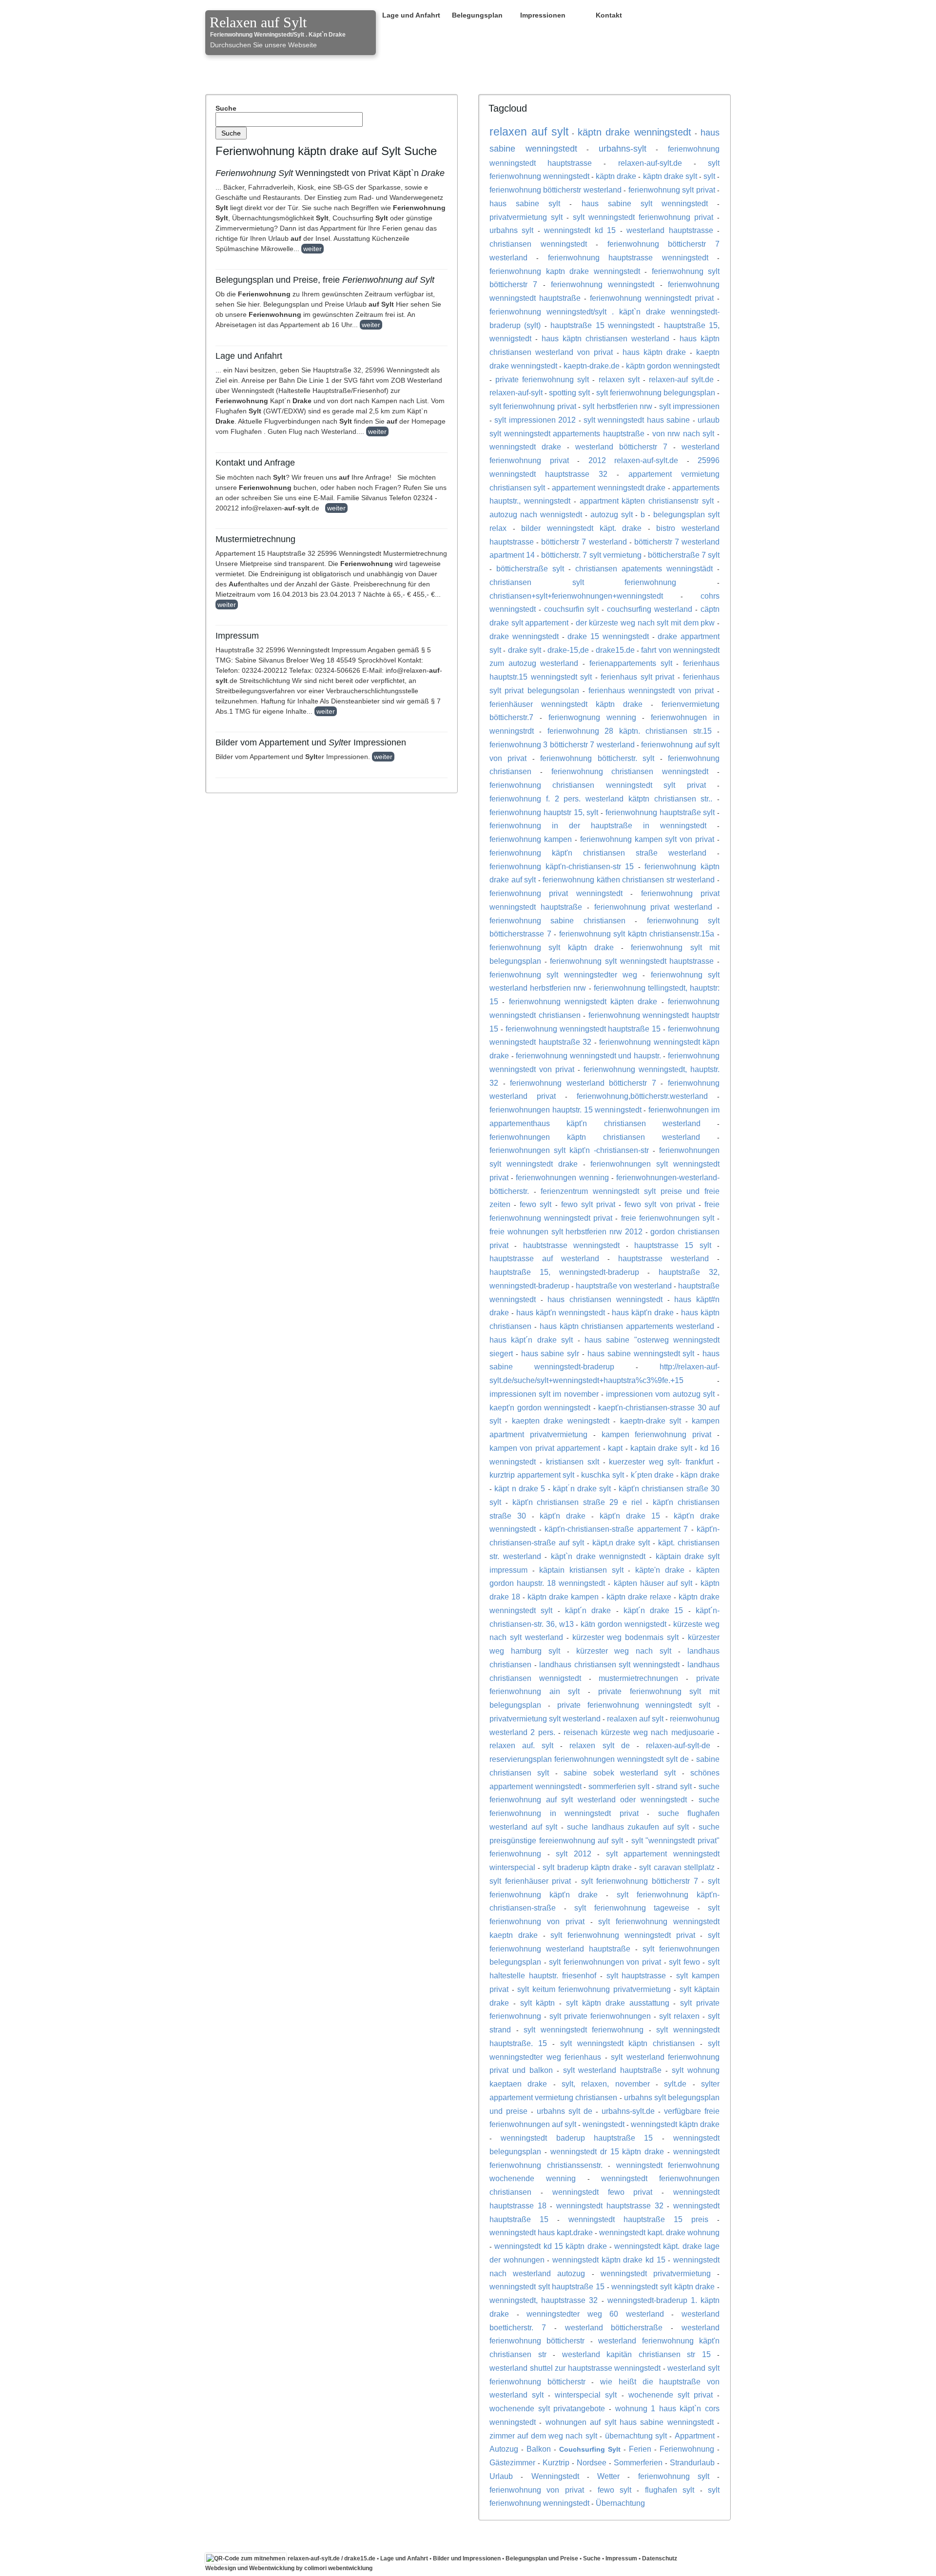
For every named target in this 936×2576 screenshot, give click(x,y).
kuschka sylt (603, 1475)
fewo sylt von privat (660, 1204)
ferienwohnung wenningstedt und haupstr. (588, 1055)
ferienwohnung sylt (674, 2476)
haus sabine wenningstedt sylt (641, 1353)
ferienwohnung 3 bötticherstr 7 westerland (562, 744)
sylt (709, 176)
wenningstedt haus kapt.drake (541, 2232)
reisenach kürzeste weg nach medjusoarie (639, 1732)
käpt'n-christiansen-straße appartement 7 (616, 1529)
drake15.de (615, 650)
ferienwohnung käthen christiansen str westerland (629, 879)
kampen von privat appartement (545, 1448)
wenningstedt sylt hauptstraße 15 (547, 2286)
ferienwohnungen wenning (562, 1177)
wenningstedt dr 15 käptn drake (607, 2151)
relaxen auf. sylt (521, 1745)
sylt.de (675, 2084)
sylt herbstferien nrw (617, 406)
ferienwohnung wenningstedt (603, 284)
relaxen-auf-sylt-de (678, 1745)
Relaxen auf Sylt (258, 22)
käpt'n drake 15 (630, 1516)
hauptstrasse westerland (663, 1258)
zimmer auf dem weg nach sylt (543, 2436)
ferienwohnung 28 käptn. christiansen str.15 (630, 731)
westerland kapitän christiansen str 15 (636, 2354)
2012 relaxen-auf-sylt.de (634, 460)
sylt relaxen (679, 2016)
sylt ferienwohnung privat (533, 406)
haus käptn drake (654, 352)
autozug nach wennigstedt (536, 514)
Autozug (504, 2449)
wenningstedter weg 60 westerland (595, 2314)
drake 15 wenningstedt (608, 636)
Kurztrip (556, 2462)
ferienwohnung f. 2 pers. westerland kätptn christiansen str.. (601, 799)
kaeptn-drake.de (592, 366)
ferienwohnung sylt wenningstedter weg (563, 975)
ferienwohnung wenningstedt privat (652, 298)
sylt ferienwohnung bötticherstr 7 (640, 1881)
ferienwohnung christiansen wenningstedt (630, 771)
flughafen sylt (670, 2490)
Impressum (621, 2558)
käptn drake (616, 176)
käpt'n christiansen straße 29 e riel (577, 1502)
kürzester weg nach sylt (624, 1651)
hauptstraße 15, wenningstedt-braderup (564, 1272)
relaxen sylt (619, 379)
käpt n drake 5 (520, 1488)
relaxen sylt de (599, 1745)
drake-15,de (568, 650)
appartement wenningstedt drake (609, 488)
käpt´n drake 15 (653, 1610)
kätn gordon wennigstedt (624, 1624)
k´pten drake (653, 1475)
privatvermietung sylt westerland (545, 1718)
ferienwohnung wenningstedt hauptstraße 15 (583, 1029)
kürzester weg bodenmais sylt (626, 1637)
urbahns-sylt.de (628, 2111)
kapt (615, 1448)
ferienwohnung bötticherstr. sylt (597, 758)
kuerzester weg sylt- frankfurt (661, 1462)
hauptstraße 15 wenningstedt (602, 325)
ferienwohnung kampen (531, 839)
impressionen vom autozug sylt (660, 1394)
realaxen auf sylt (635, 1718)
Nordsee (592, 2462)
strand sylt (674, 1786)
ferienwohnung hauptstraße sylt (660, 812)
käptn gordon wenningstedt (673, 366)
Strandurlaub (692, 2462)
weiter (312, 249)
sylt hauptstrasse (636, 1975)
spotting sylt (569, 392)
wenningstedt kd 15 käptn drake (550, 2246)
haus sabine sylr (550, 1353)
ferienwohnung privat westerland (653, 907)
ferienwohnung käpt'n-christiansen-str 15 (562, 866)
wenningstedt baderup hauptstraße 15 (577, 2138)
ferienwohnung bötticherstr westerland (556, 190)
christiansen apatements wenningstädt (644, 568)
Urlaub (501, 2476)
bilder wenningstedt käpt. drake (581, 528)
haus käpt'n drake (643, 1312)
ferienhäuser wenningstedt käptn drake (566, 704)
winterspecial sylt (586, 2395)
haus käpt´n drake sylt (531, 1340)
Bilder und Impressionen (467, 2558)
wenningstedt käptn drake (675, 2124)
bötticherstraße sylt (530, 568)
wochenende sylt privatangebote (547, 2408)
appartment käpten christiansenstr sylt (647, 501)
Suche (226, 108)
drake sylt (525, 650)
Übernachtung (620, 2503)
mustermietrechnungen (638, 1678)
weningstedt (604, 2124)
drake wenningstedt (524, 636)
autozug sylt (612, 514)
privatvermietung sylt (526, 217)
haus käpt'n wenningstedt (561, 1312)
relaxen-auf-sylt (516, 392)
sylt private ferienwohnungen (600, 2016)
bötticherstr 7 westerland (584, 542)
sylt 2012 (574, 1854)
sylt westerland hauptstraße (613, 2070)
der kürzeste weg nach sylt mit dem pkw (645, 623)
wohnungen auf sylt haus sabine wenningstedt (630, 2422)
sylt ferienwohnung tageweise (632, 1908)
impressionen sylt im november (544, 1394)
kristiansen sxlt (573, 1462)
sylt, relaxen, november (606, 2084)
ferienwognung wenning (592, 717)
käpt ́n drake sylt (582, 1488)
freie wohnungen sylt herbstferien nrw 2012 (566, 1231)
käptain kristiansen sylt (581, 1570)
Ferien (640, 2449)
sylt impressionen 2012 (535, 420)
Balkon (539, 2449)
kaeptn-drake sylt (651, 1421)
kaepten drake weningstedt (561, 1421)
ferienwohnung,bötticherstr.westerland (642, 1096)
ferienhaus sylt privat (637, 677)
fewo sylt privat (588, 1204)
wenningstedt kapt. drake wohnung (659, 2232)
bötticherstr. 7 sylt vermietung (591, 555)
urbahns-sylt (623, 149)
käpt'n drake (563, 1516)
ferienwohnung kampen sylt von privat (647, 839)
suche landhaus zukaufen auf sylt (628, 1827)
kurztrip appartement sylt (532, 1475)
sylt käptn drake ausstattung (617, 2003)
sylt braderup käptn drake (587, 1867)
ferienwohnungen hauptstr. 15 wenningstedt (565, 1110)
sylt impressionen (689, 406)
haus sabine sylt (525, 203)
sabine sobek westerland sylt (620, 1773)
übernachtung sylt (636, 2436)
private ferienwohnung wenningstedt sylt (634, 1705)
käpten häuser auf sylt (653, 1583)
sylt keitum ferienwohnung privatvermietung (594, 1989)
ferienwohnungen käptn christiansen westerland (595, 1137)
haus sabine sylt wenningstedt (645, 203)
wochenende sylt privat (671, 2395)
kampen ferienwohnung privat (657, 1434)
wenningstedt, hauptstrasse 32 (544, 2300)
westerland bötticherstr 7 (621, 447)
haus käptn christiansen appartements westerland (627, 1326)
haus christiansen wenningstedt (605, 1299)
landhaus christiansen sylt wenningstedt (609, 1664)
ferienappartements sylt (631, 663)
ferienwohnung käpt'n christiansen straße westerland (598, 853)
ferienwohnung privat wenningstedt (556, 893)
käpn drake (700, 1475)
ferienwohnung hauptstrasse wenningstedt (628, 257)
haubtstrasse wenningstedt (571, 1245)
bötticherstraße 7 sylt (684, 555)
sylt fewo (684, 1962)
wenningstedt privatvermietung (656, 2273)
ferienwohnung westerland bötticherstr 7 (583, 1083)
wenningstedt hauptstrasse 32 (610, 2205)
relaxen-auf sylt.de (681, 379)
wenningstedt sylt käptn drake (663, 2286)
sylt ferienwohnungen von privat (605, 1962)
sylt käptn (538, 2003)
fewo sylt (536, 1204)
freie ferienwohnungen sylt (668, 1218)
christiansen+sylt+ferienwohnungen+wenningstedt (576, 596)
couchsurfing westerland (650, 609)
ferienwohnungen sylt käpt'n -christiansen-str (569, 1150)
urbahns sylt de (565, 2111)
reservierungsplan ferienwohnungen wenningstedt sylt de (589, 1759)
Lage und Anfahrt (411, 15)
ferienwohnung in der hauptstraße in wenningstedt (598, 825)
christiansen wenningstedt (538, 244)
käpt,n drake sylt (621, 1542)
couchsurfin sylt (571, 609)
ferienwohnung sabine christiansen (557, 920)
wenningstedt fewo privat (603, 2192)
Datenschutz (660, 2558)
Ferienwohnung (687, 2449)
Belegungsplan (477, 15)
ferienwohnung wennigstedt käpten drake (583, 1001)
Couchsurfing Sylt (590, 2449)
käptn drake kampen (563, 1597)
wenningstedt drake (525, 447)
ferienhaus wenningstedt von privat (651, 690)
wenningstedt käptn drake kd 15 (609, 2260)
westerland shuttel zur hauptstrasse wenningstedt (575, 2368)
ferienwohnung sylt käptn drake (552, 947)
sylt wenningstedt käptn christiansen (628, 2043)
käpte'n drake (660, 1570)
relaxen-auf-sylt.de (650, 163)
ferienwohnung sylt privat (672, 190)
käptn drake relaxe (639, 1597)
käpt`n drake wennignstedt (598, 1556)
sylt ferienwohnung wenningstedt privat (623, 1935)
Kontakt (609, 15)
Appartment (695, 2436)
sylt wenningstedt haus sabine (637, 420)
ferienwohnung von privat (537, 2490)
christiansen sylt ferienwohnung (583, 582)
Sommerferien (638, 2462)
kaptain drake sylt (661, 1448)
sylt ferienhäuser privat (530, 1881)
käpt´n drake (588, 1610)
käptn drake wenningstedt (635, 132)
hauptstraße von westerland (624, 1286)
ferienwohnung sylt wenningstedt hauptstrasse (632, 961)
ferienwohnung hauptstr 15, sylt (544, 812)
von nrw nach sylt (683, 433)
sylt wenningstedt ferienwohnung (584, 2030)
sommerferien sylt (619, 1786)
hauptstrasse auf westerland (544, 1258)
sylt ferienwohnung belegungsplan (656, 392)
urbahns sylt (511, 230)
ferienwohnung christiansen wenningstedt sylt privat (598, 785)
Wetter (608, 2476)
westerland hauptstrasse (670, 230)
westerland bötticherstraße (614, 2327)
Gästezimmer (512, 2462)
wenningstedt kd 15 (580, 230)
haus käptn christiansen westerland (605, 338)
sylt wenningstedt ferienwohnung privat (643, 217)
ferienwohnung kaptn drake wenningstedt (565, 271)
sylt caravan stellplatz (677, 1867)
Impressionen (543, 15)
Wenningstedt (555, 2476)
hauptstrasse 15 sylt (673, 1245)
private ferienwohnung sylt (542, 379)
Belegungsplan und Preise (542, 2558)
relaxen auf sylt (529, 132)
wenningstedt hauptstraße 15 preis (638, 2219)
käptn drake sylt (670, 176)
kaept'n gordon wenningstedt (540, 1407)
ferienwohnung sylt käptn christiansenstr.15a (637, 934)
